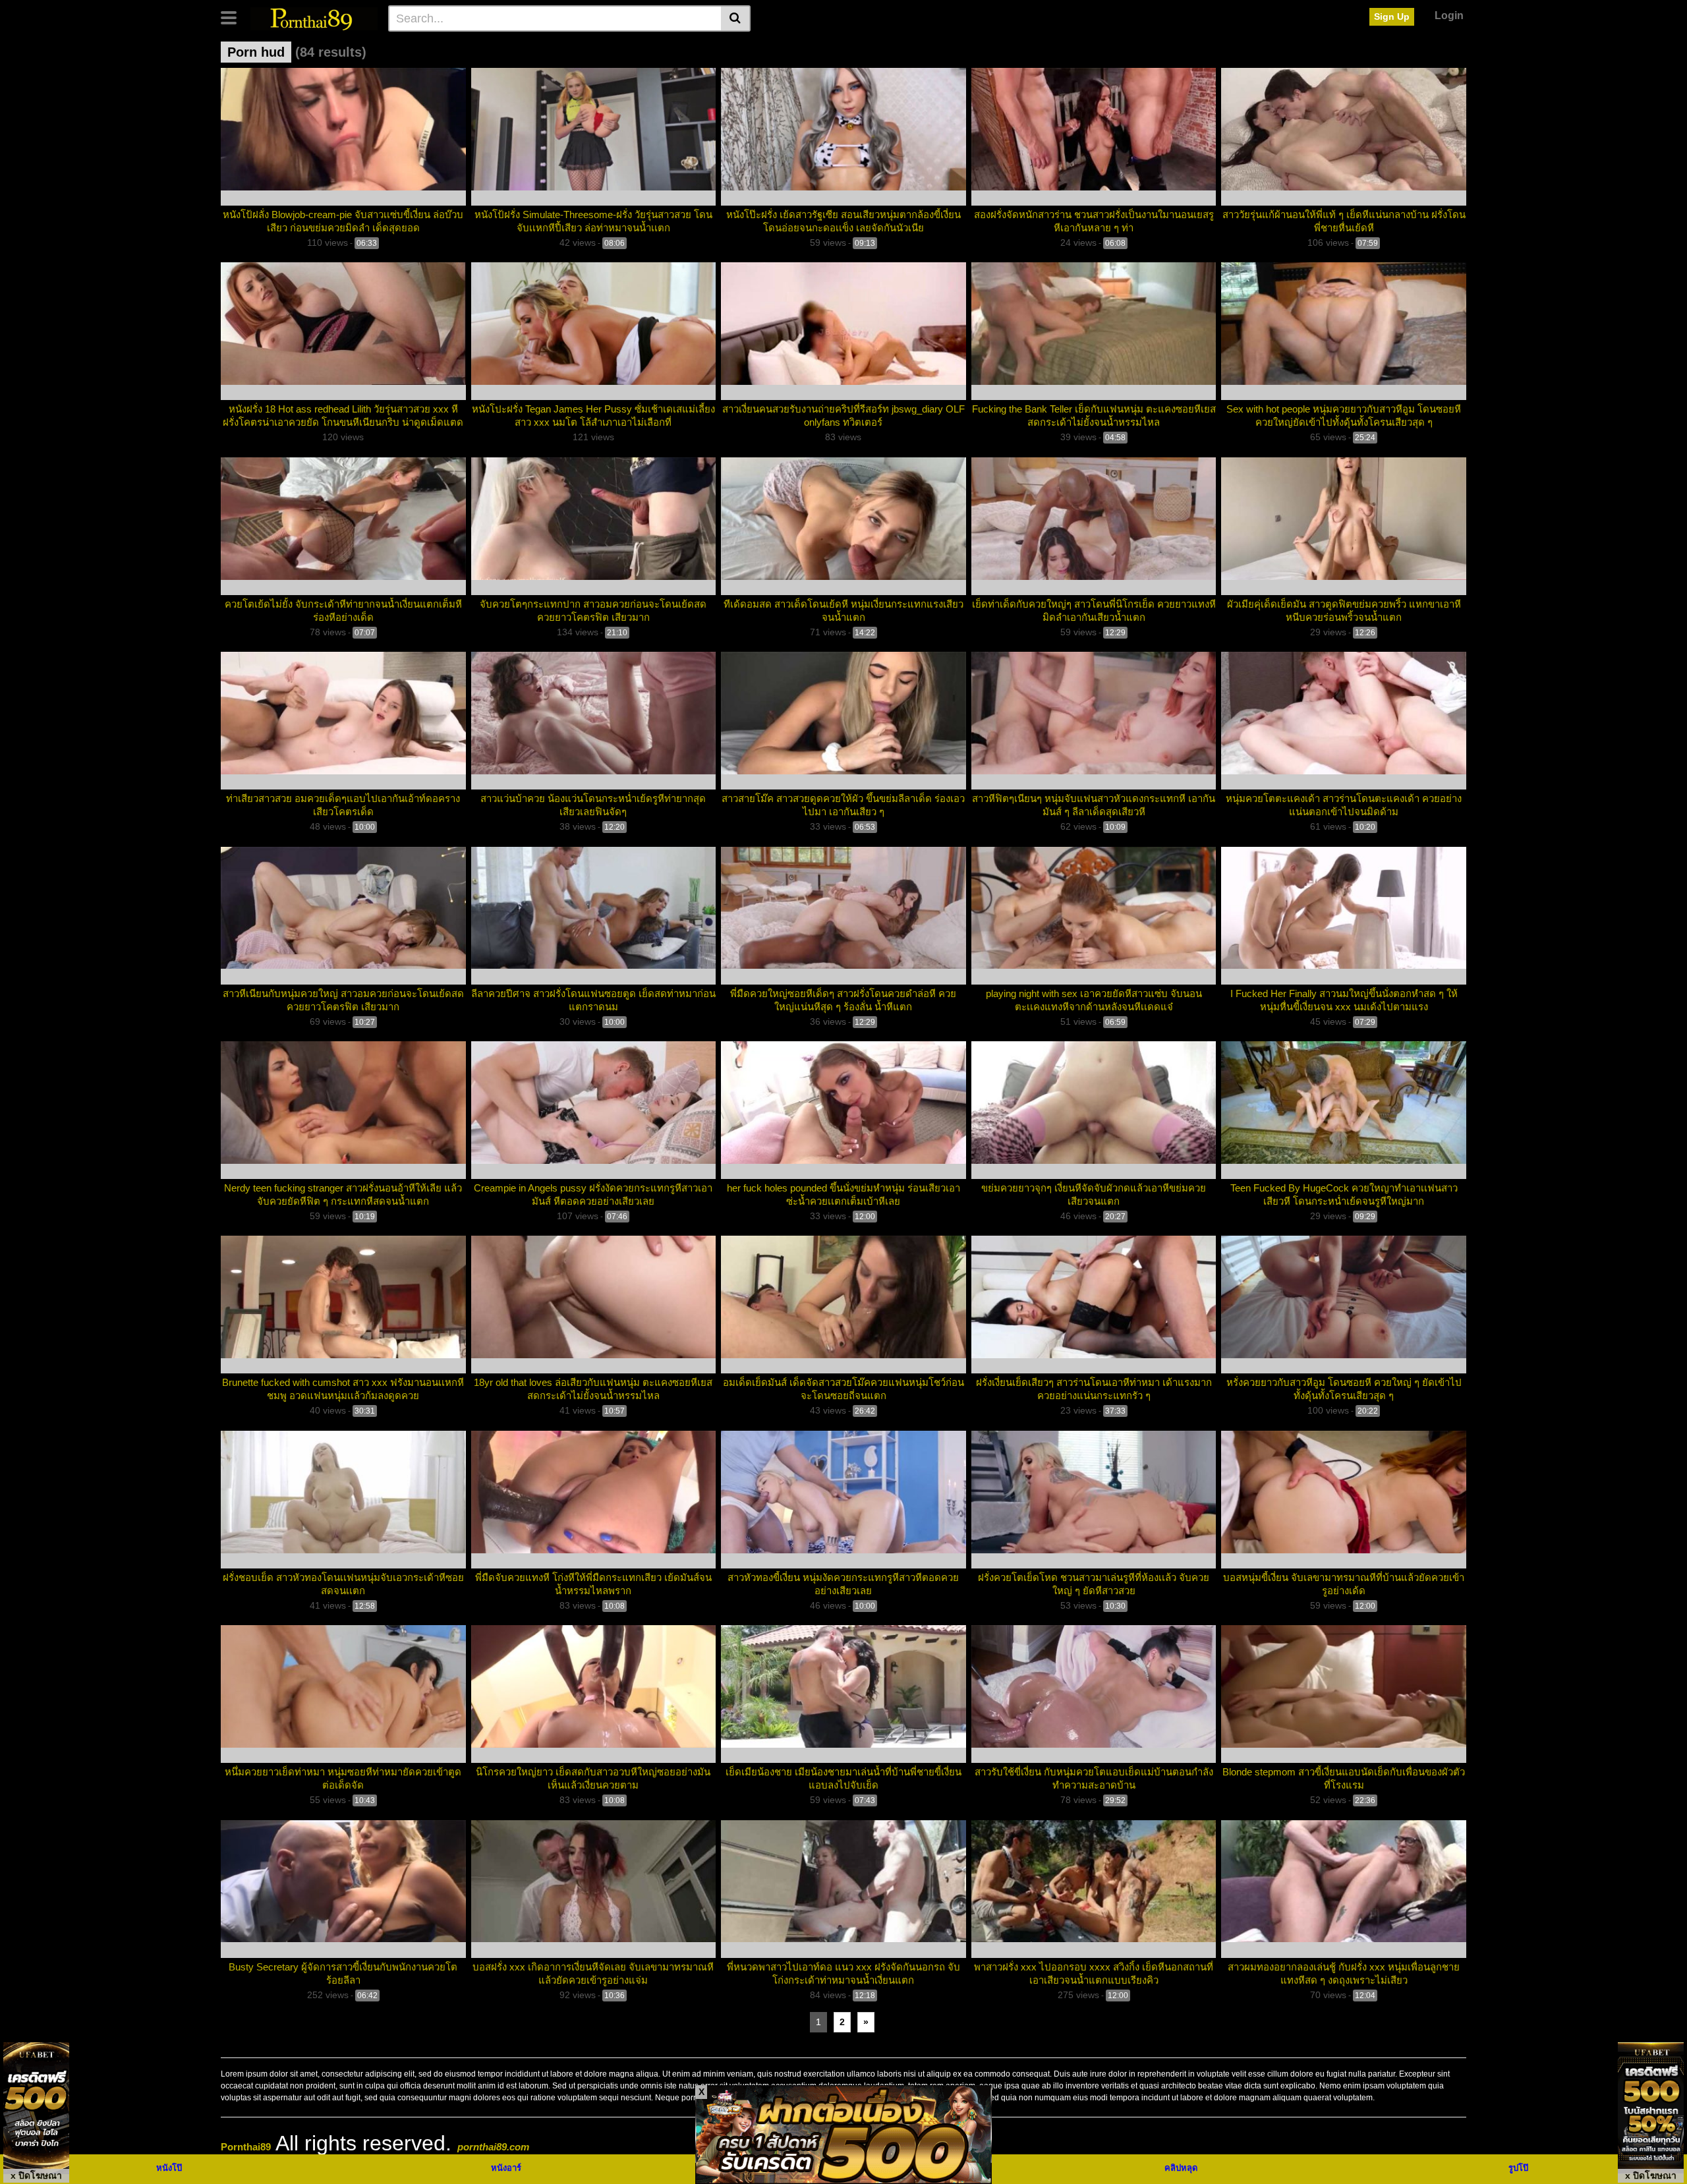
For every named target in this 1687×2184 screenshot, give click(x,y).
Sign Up (1392, 16)
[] (736, 18)
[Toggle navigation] (234, 16)
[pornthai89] (314, 18)
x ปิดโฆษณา (36, 2175)
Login (1449, 15)
